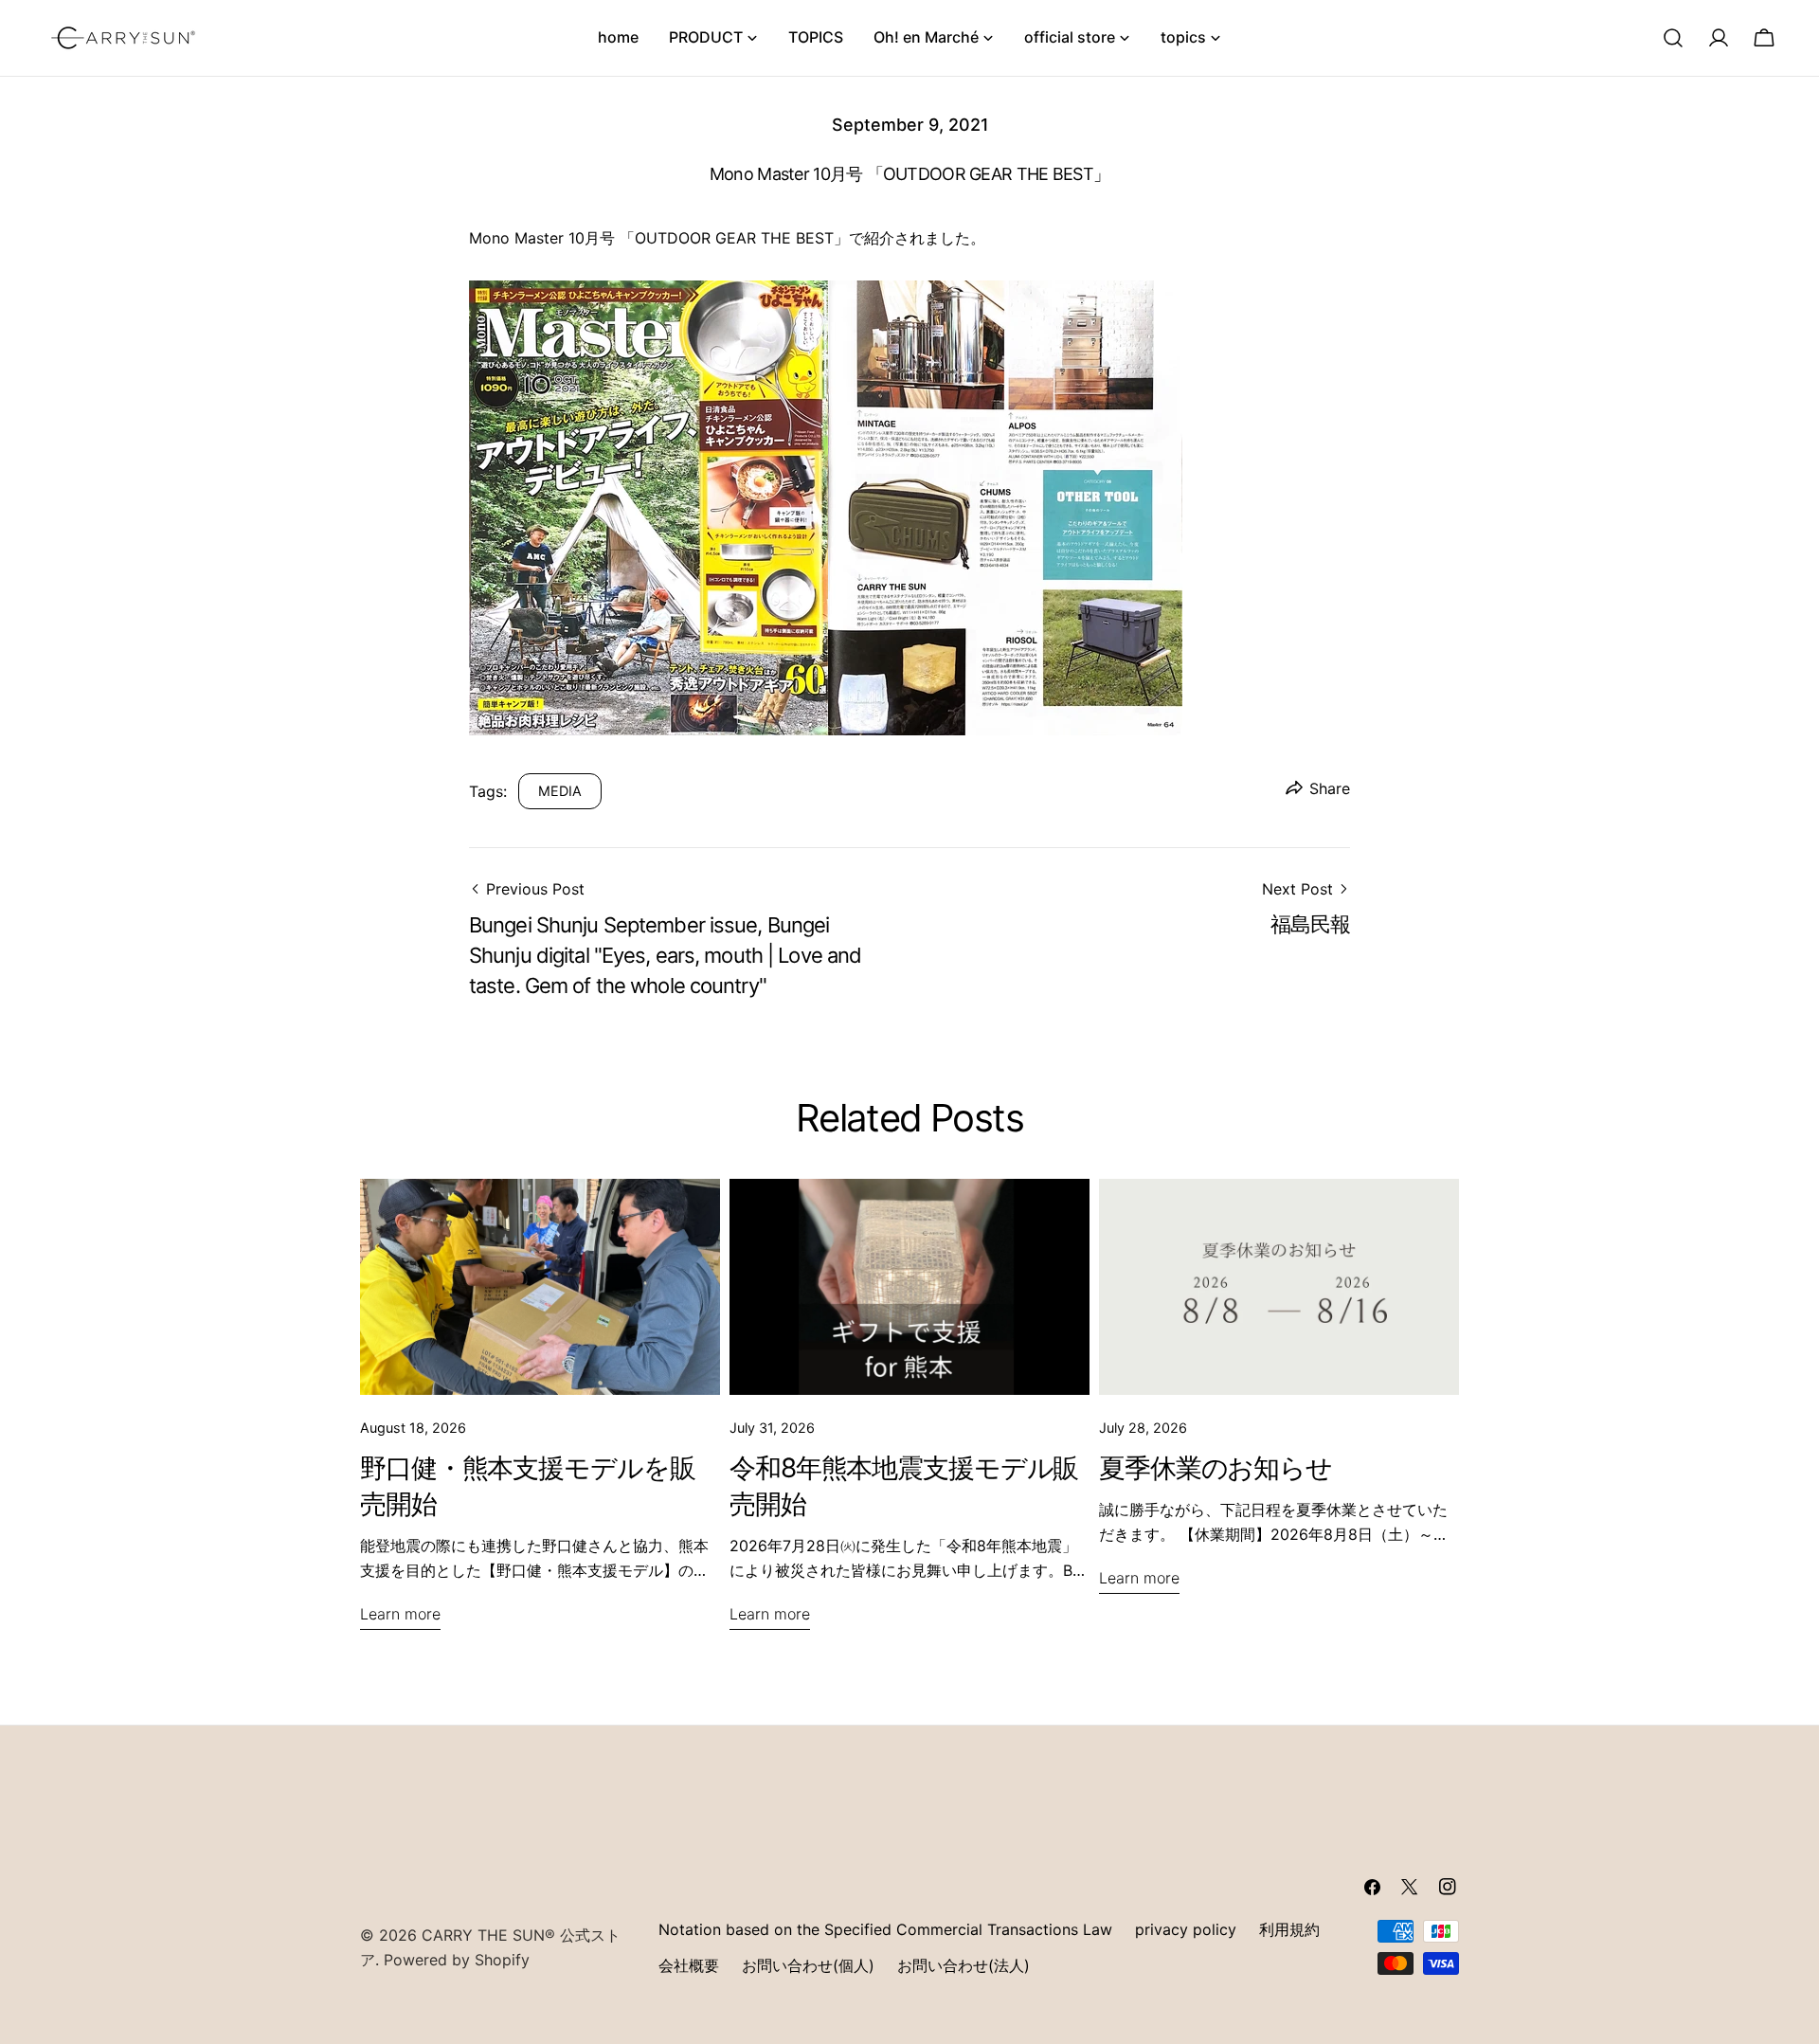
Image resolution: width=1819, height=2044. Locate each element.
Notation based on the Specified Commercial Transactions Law (885, 1929)
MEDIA (560, 791)
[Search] (1673, 38)
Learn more (400, 1614)
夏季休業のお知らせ (1216, 1468)
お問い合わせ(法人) (964, 1965)
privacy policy (1186, 1929)
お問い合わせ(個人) (808, 1965)
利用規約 (1289, 1929)
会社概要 (689, 1965)
